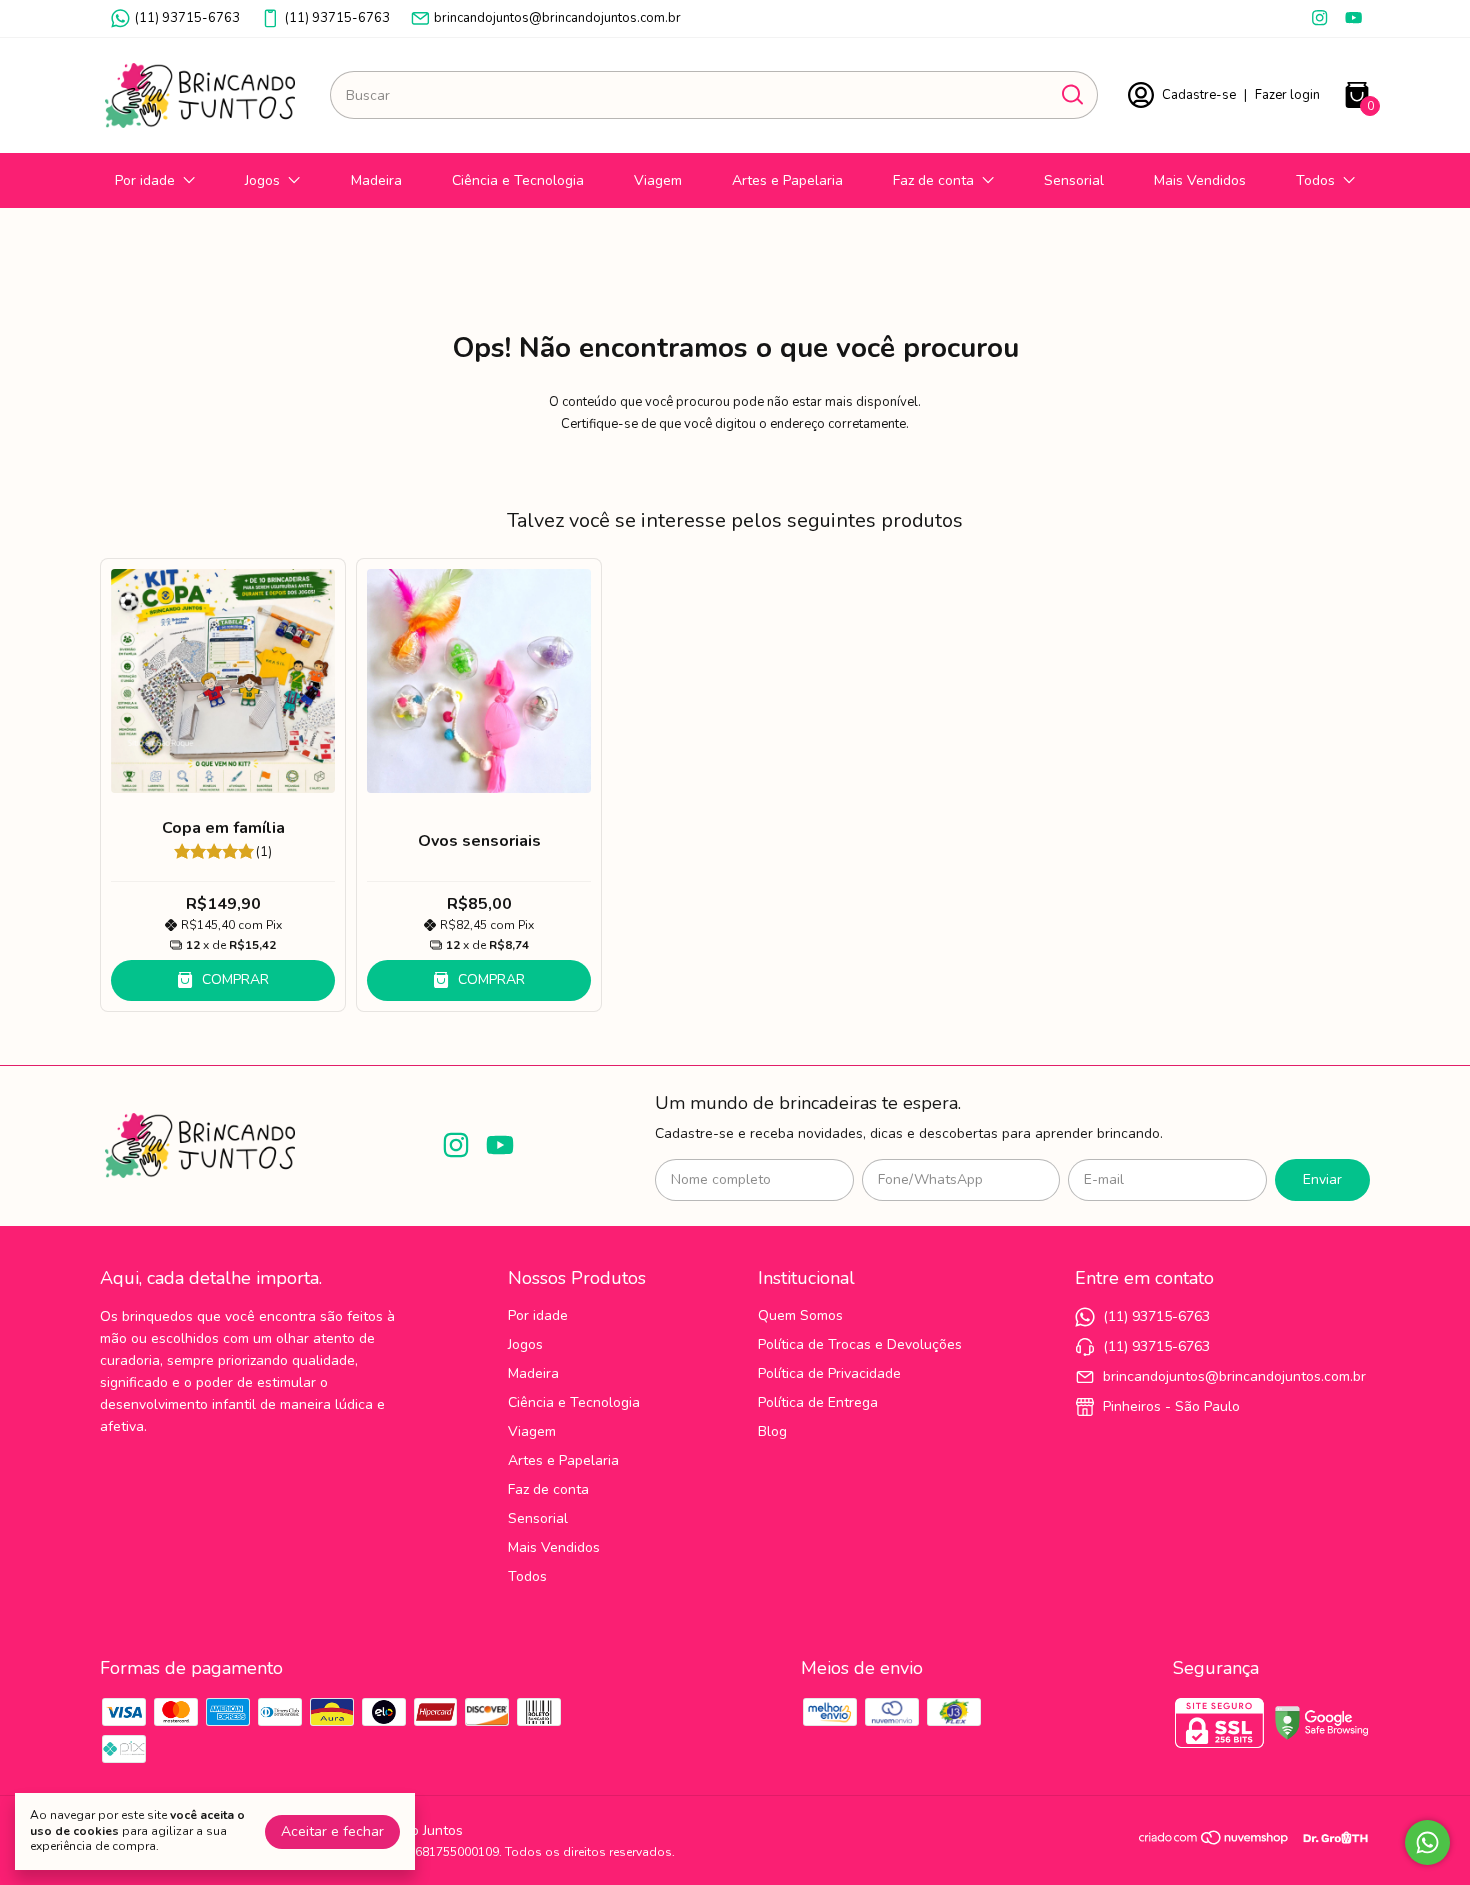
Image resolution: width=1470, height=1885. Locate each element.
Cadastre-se (1199, 95)
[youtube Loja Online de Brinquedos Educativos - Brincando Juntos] (1353, 18)
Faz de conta (933, 180)
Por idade (145, 180)
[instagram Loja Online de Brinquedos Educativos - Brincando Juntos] (1319, 18)
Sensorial (1074, 180)
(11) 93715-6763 (187, 18)
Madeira (376, 180)
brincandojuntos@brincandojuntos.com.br (557, 18)
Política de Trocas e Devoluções (860, 1344)
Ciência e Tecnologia (518, 180)
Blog (772, 1431)
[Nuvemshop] (1214, 1841)
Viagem (658, 180)
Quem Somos (800, 1315)
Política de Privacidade (829, 1373)
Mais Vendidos (1200, 180)
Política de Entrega (818, 1402)
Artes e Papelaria (787, 180)
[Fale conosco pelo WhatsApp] (1427, 1842)
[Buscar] (1071, 94)
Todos (1315, 180)
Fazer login (1287, 95)
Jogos (262, 180)
